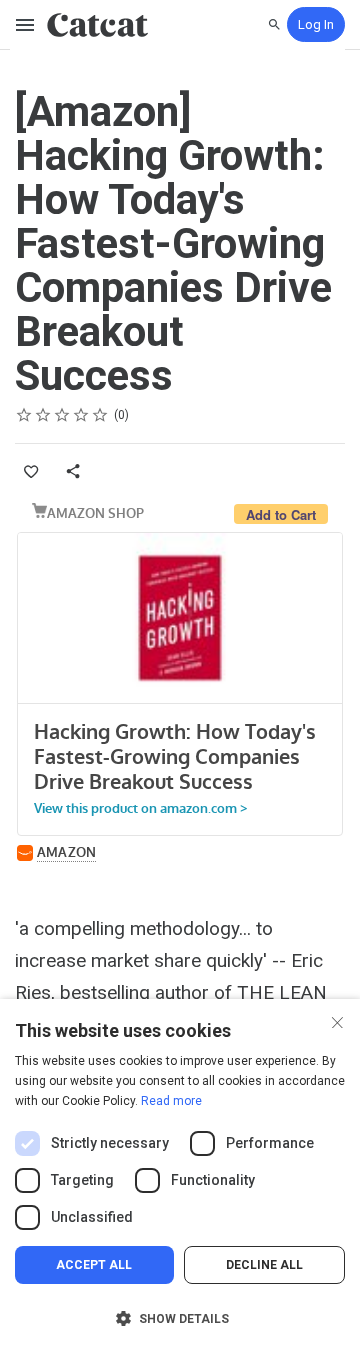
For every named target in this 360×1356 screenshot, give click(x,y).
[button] (180, 1319)
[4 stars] (81, 415)
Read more (171, 1101)
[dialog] (180, 1177)
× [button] (337, 1020)
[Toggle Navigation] (26, 25)
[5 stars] (100, 415)
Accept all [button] (94, 1265)
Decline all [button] (264, 1265)
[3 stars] (62, 415)
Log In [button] (316, 24)
